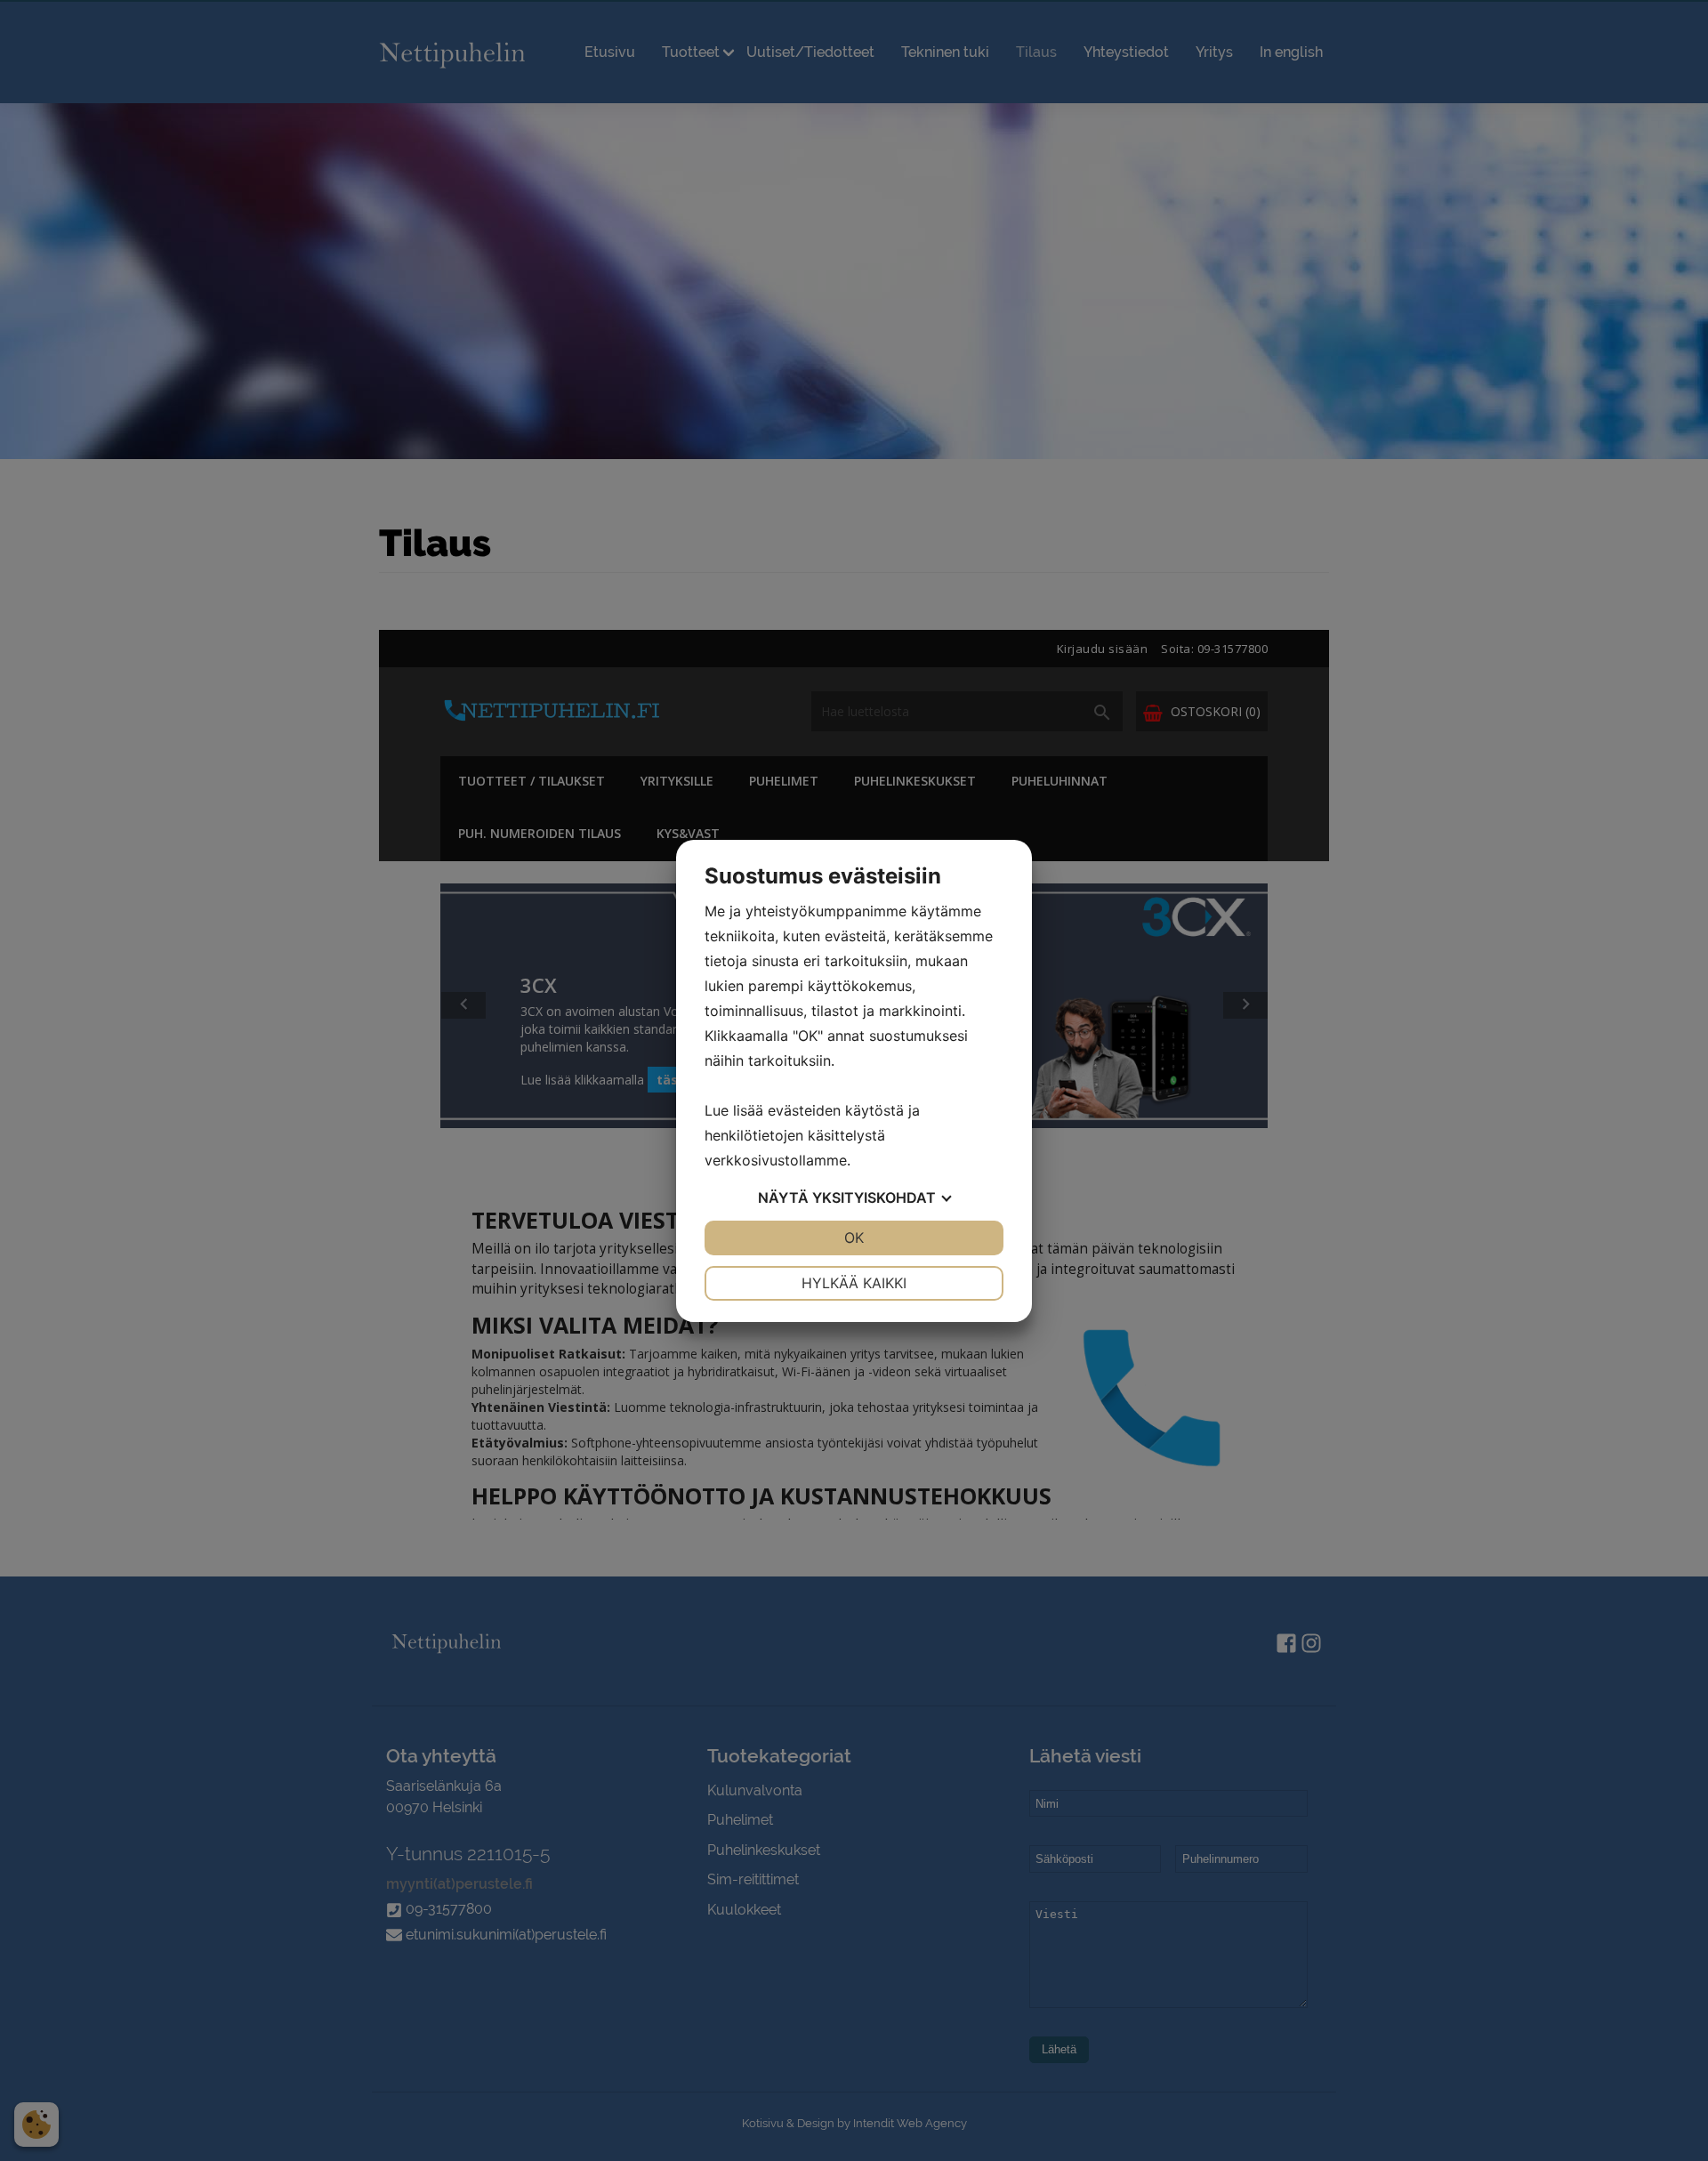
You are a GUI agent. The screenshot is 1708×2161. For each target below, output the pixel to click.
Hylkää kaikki (854, 1283)
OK (854, 1238)
